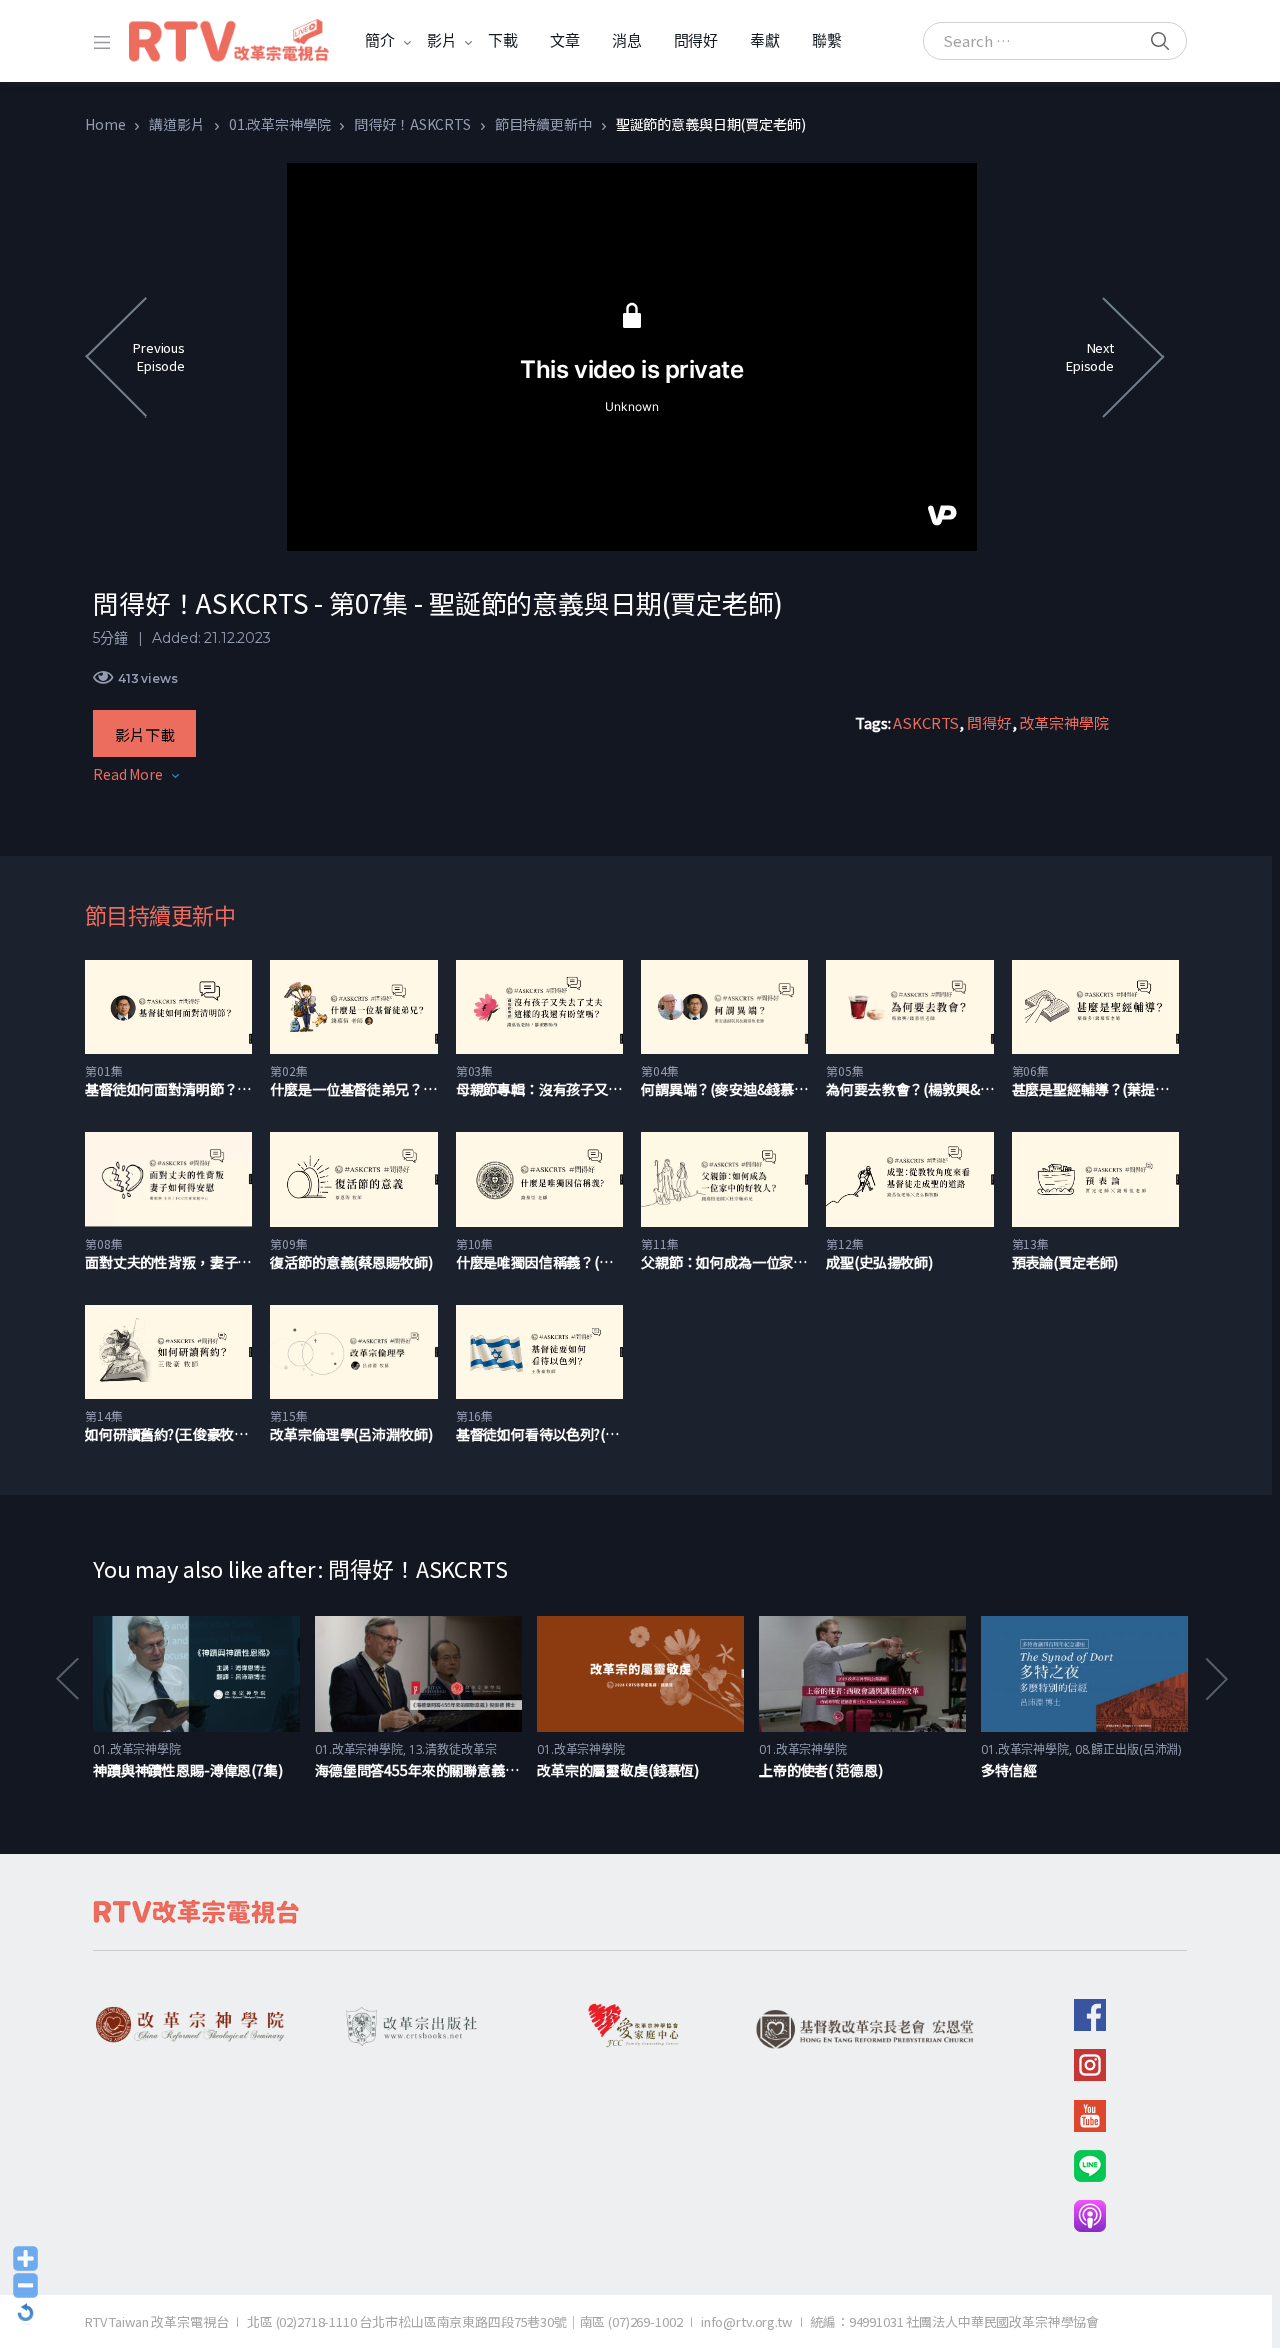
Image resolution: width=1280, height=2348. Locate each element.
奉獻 (765, 40)
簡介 (380, 40)
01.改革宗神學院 (280, 124)
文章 (565, 40)
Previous (66, 1678)
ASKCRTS (926, 722)
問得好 (696, 40)
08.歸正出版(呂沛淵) (1128, 1749)
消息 (627, 40)
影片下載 (144, 734)
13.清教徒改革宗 (453, 1749)
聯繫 (827, 40)
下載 (503, 40)
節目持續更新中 (543, 124)
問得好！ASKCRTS (412, 124)
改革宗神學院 (1063, 722)
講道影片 (176, 124)
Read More (128, 774)
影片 (442, 40)
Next (1215, 1678)
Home (105, 124)
